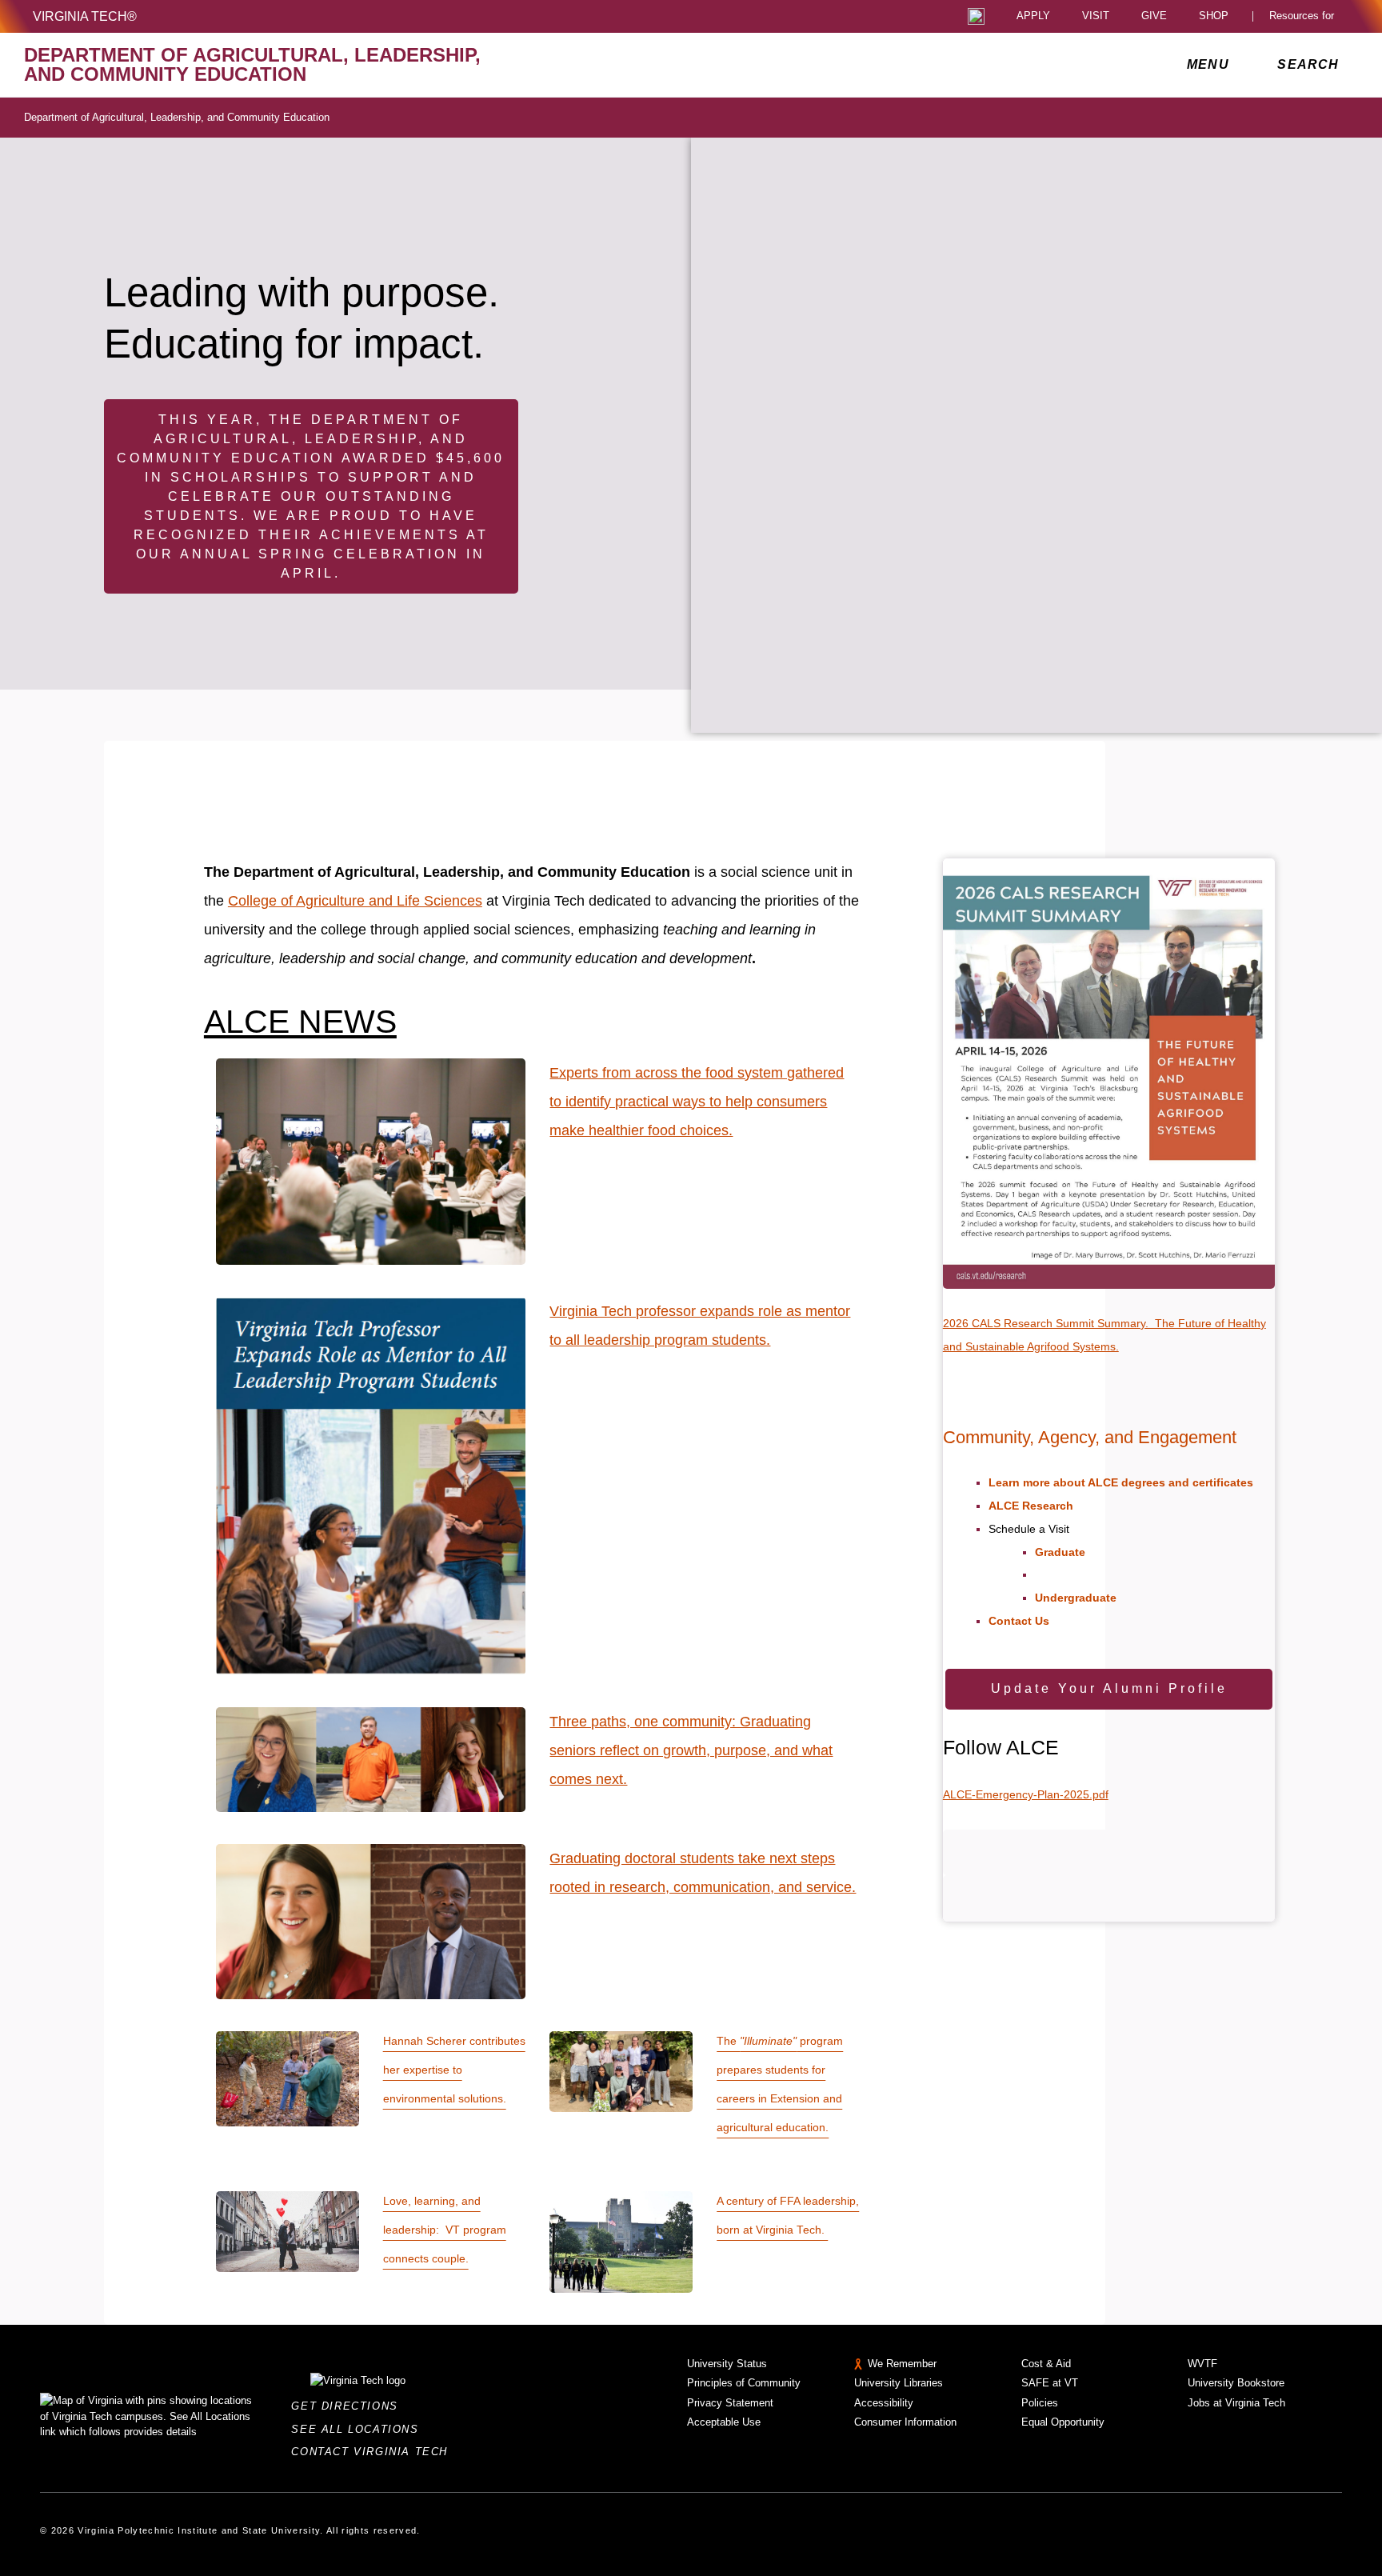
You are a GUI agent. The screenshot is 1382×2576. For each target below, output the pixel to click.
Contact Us (1019, 1621)
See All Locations (359, 2429)
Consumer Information (905, 2422)
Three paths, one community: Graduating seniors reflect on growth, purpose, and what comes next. (691, 1750)
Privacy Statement (730, 2403)
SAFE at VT (1050, 2383)
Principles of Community (744, 2383)
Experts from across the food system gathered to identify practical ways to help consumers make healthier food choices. (697, 1102)
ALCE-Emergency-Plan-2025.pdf (1026, 1794)
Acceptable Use (724, 2422)
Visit (1096, 16)
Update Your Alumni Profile (1109, 1688)
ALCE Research (1031, 1506)
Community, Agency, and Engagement (1090, 1437)
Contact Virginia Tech (374, 2452)
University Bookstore (1236, 2383)
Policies (1040, 2403)
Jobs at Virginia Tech (1236, 2403)
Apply (1033, 16)
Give (1154, 16)
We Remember (902, 2364)
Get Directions (349, 2406)
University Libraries (899, 2383)
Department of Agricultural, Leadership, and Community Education (177, 117)
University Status (727, 2364)
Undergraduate (1076, 1598)
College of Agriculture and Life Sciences (355, 901)
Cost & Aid (1046, 2364)
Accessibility (884, 2403)
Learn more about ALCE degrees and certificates (1121, 1482)
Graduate (1060, 1552)
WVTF (1202, 2364)
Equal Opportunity (1063, 2422)
